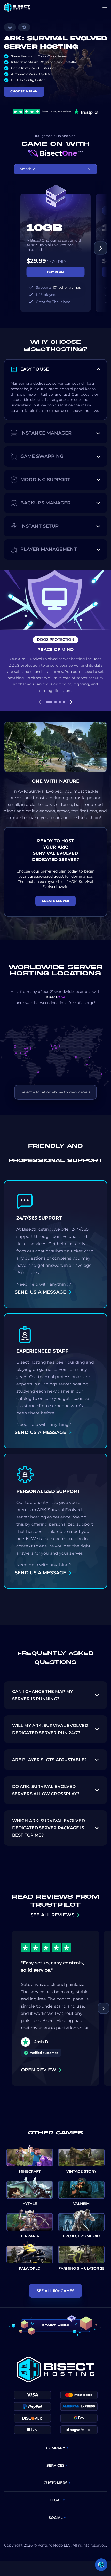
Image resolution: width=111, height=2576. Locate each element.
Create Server (55, 901)
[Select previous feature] (40, 702)
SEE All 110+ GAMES (55, 2291)
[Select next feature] (71, 702)
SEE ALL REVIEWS (52, 1915)
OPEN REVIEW (39, 2070)
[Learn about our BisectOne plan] (55, 153)
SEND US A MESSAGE (40, 1292)
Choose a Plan (24, 91)
